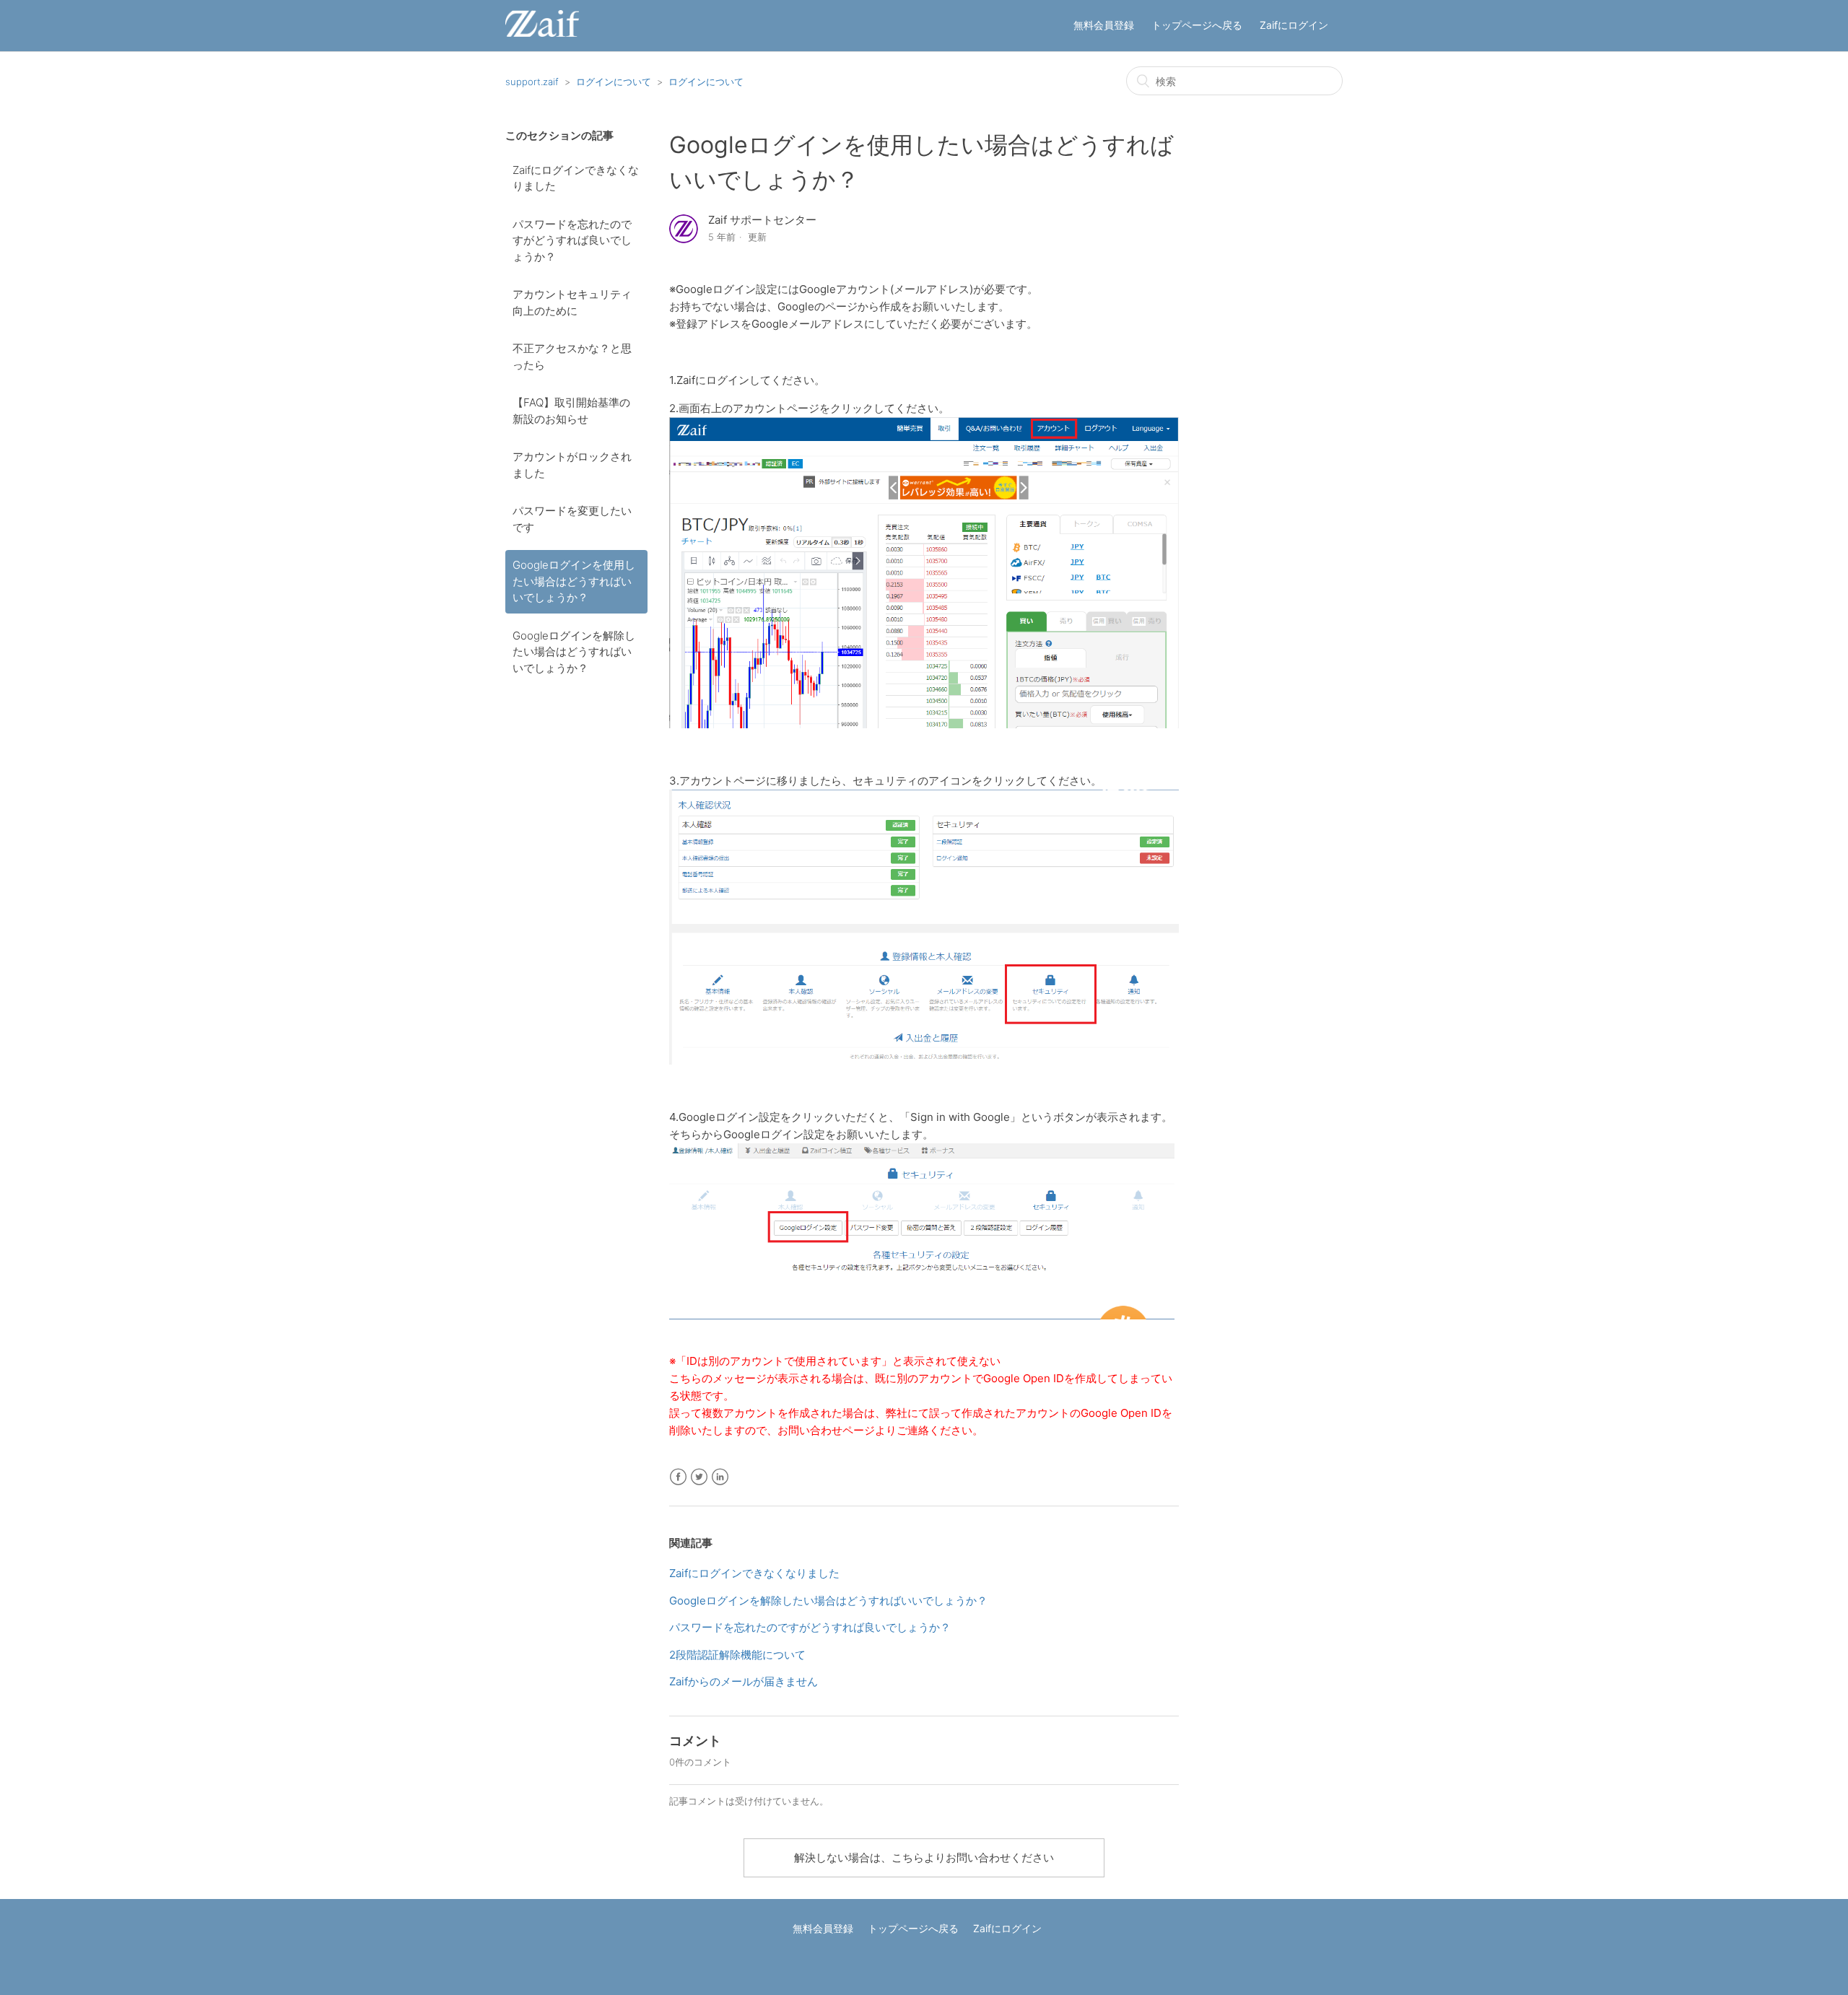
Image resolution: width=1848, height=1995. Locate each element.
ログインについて (614, 82)
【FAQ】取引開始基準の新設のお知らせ (571, 411)
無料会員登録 (1104, 25)
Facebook (678, 1477)
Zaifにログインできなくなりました (576, 178)
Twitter (699, 1477)
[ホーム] (542, 33)
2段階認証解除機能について (737, 1655)
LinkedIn (720, 1477)
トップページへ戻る (1197, 25)
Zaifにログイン (1294, 25)
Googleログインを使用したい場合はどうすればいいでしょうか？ (574, 581)
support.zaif (532, 82)
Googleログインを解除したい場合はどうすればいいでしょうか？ (574, 652)
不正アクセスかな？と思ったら (572, 357)
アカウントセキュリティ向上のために (572, 302)
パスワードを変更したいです (572, 519)
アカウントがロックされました (572, 465)
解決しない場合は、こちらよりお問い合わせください (924, 1858)
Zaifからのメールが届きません (744, 1681)
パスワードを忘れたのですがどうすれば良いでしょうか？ (572, 240)
